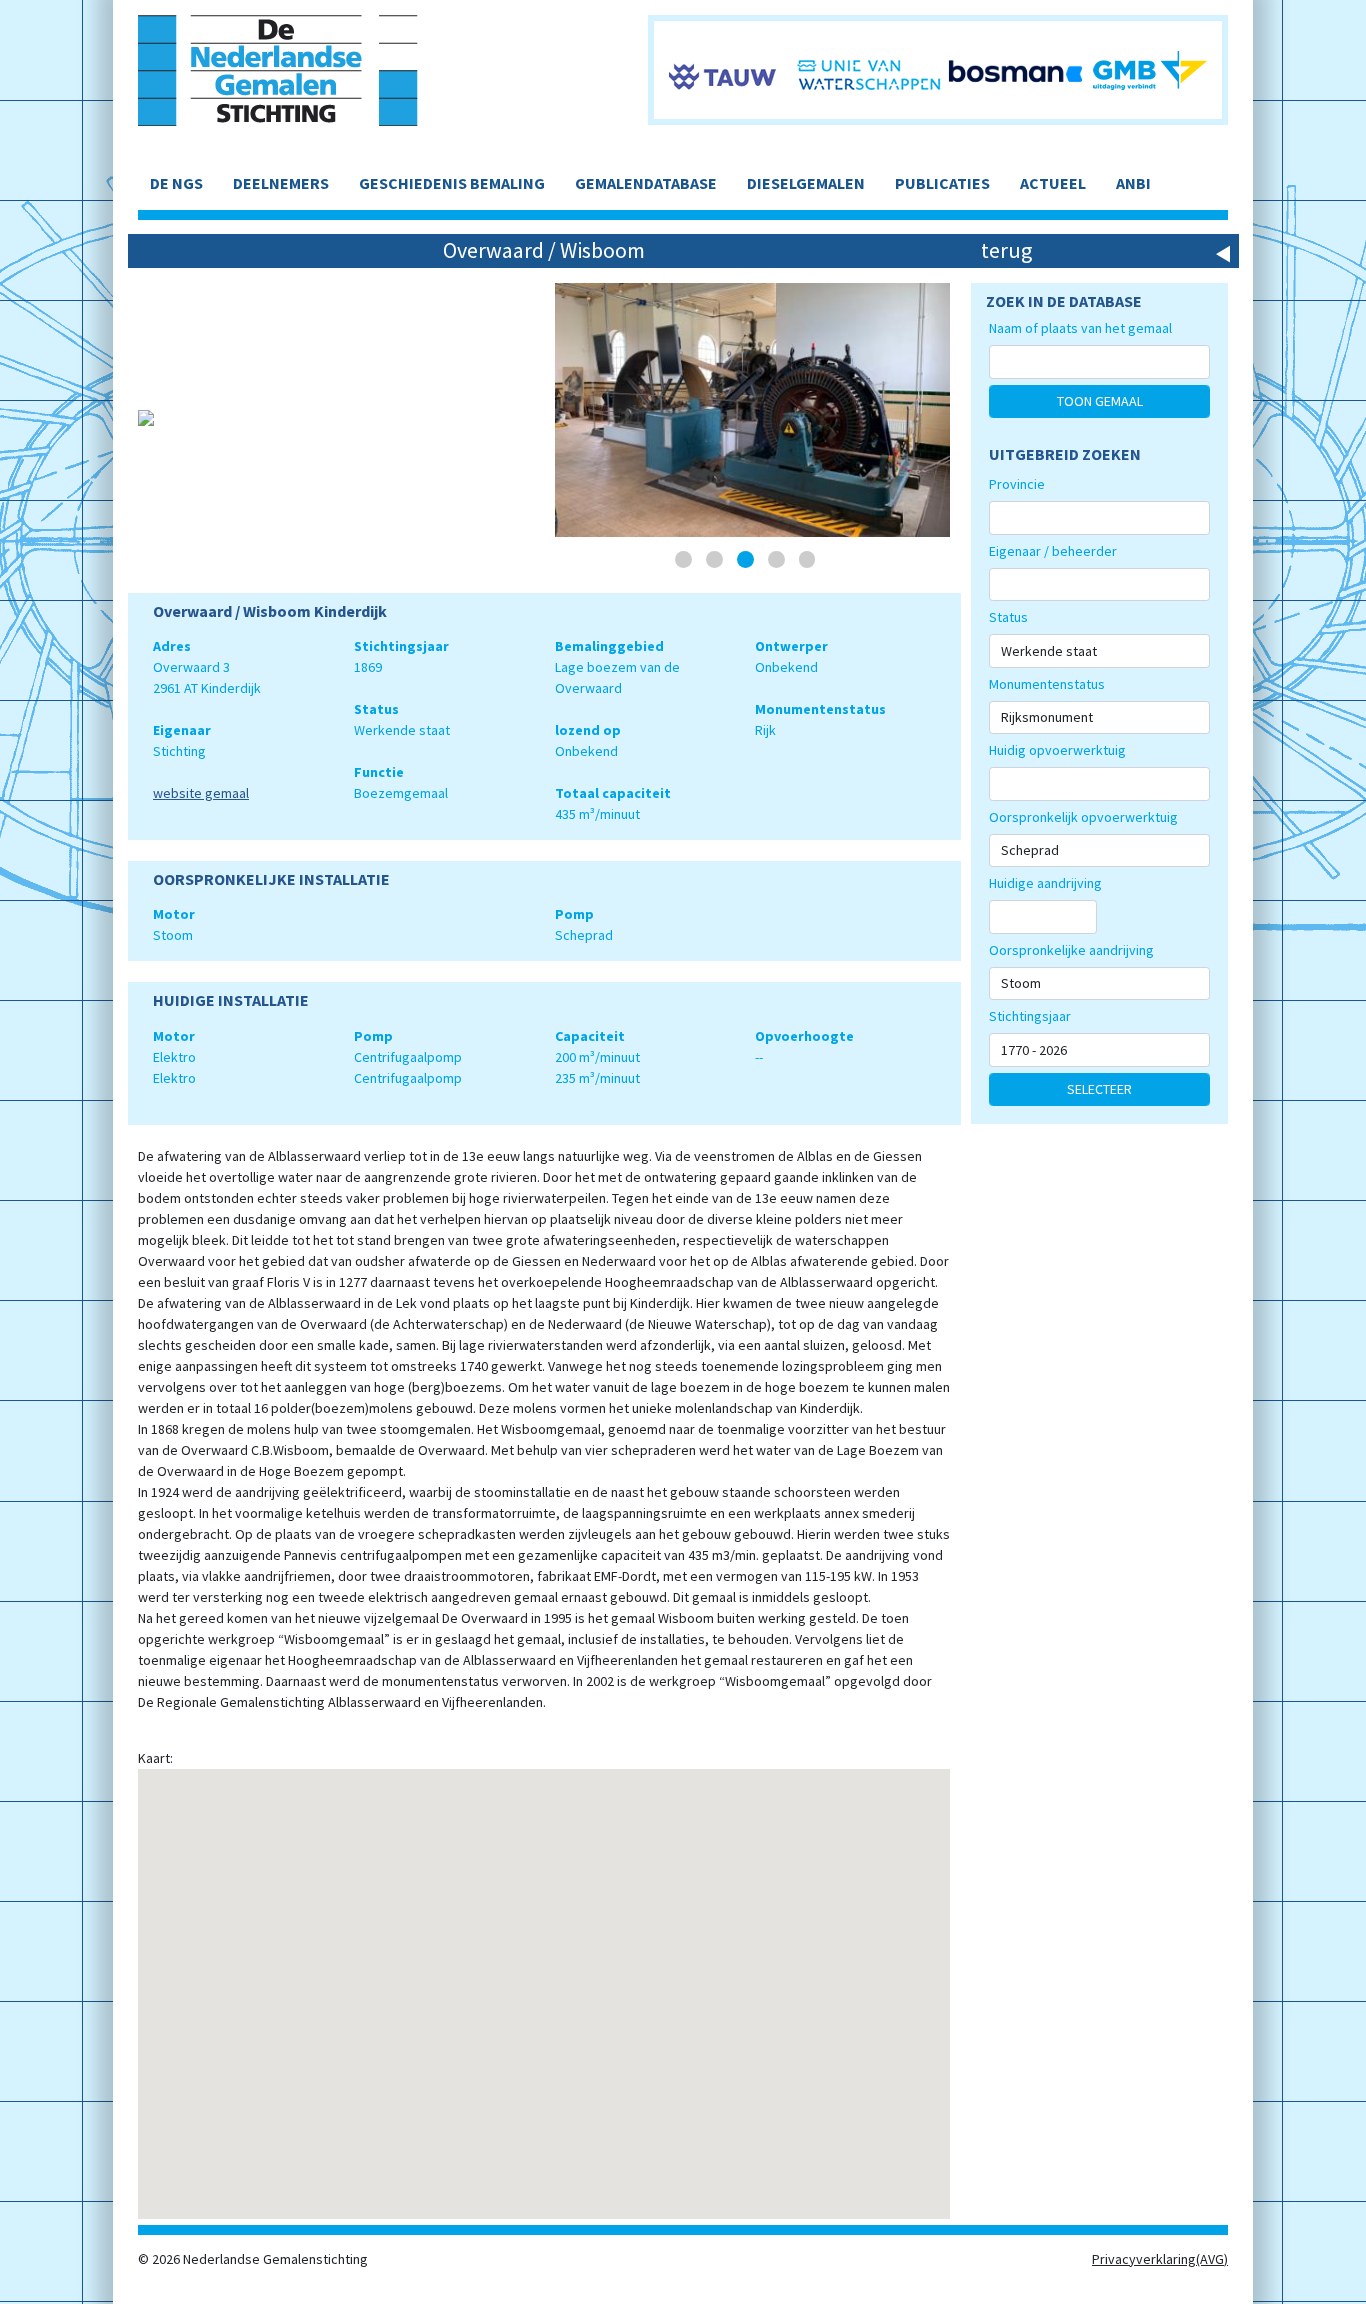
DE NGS (176, 183)
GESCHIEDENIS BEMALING (452, 183)
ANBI (1133, 183)
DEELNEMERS (281, 183)
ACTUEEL (1053, 183)
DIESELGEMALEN (806, 183)
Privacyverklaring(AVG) (1160, 2259)
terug (1006, 250)
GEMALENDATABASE (646, 183)
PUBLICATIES (942, 183)
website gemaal (201, 793)
